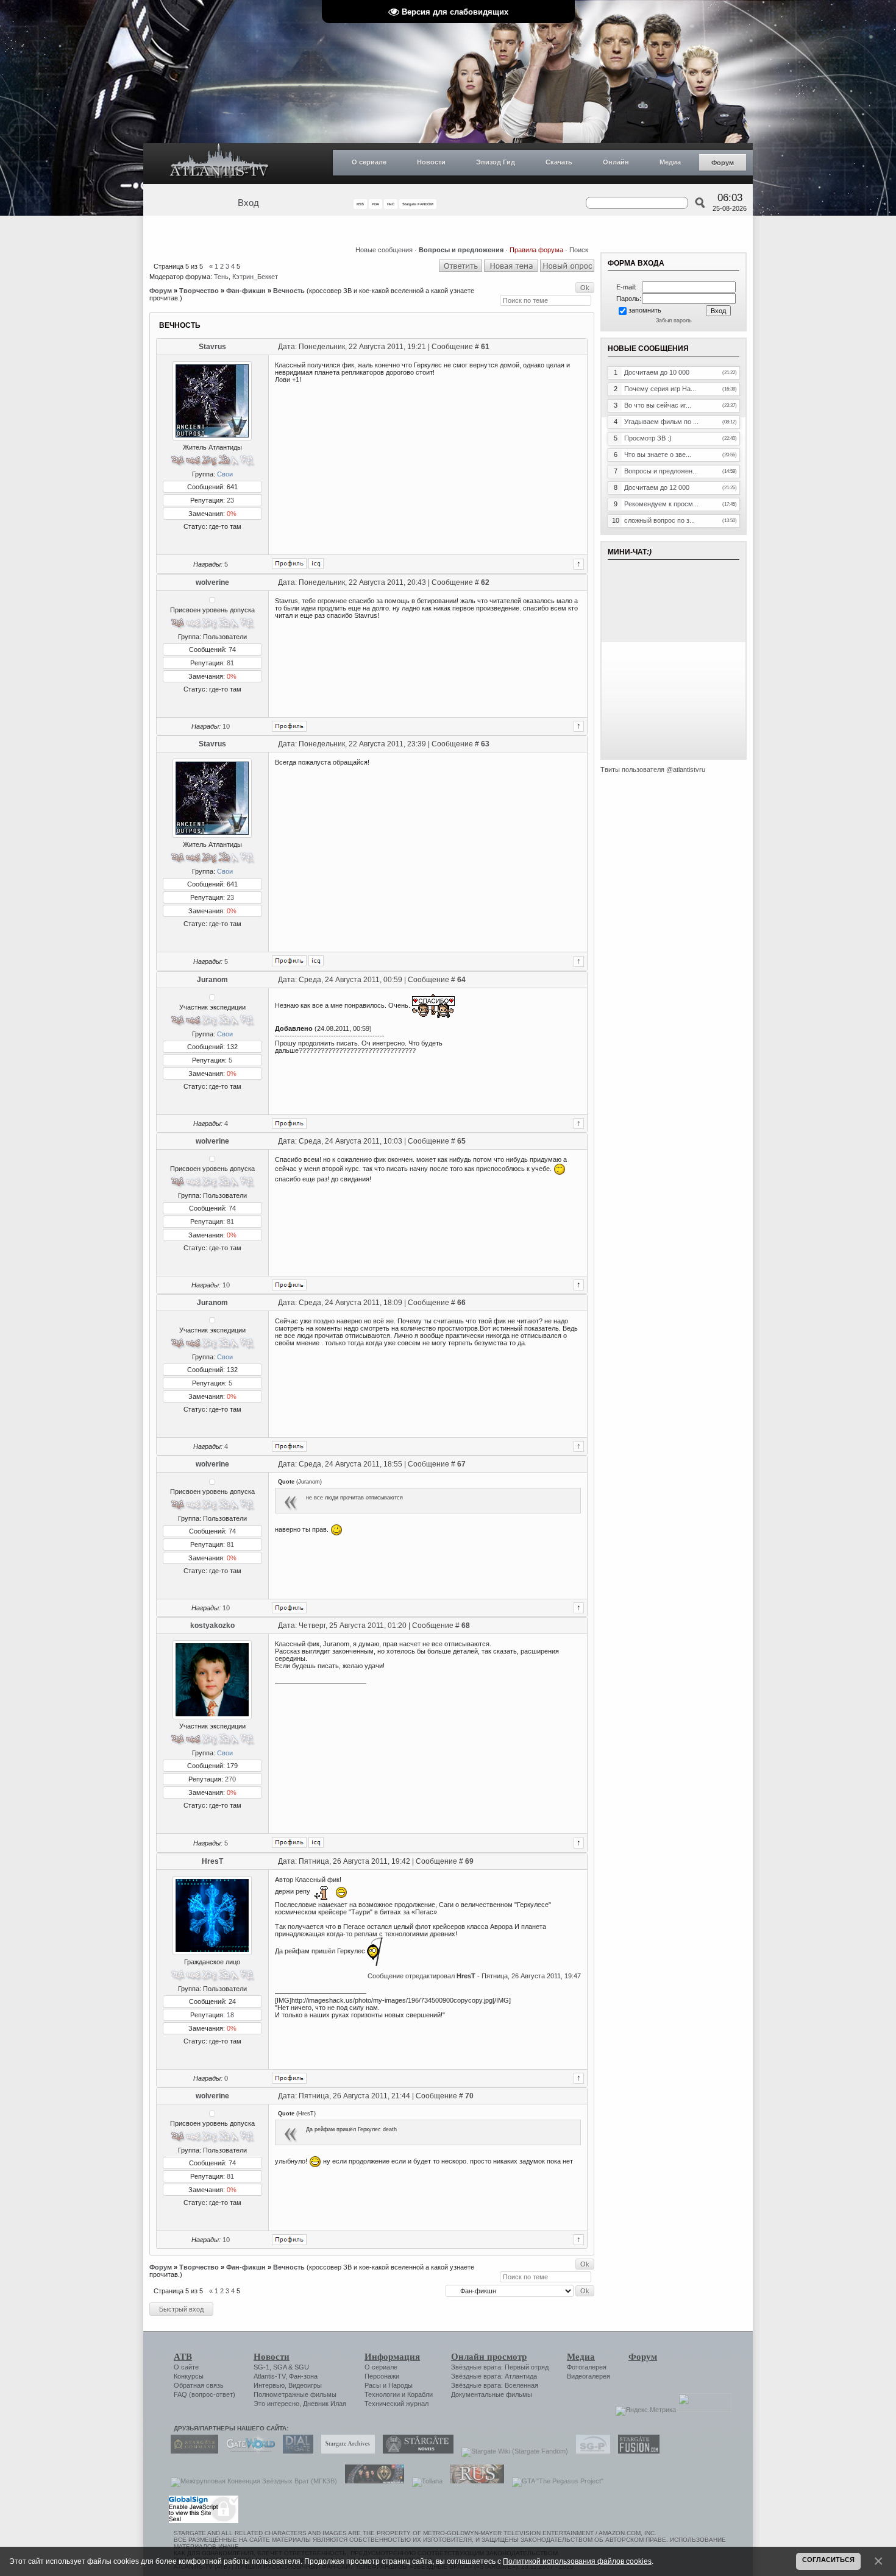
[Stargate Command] (191, 2451)
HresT (212, 1861)
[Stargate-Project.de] (590, 2451)
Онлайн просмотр (489, 2357)
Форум (723, 163)
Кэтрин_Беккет (255, 277)
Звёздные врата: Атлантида (494, 2376)
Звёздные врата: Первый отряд (500, 2367)
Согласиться (828, 2560)
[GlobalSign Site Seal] (203, 2521)
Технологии (382, 2394)
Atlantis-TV (269, 2376)
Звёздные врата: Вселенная (495, 2385)
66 (461, 1303)
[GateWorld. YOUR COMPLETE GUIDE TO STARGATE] (247, 2451)
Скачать (559, 162)
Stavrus (212, 347)
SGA (280, 2367)
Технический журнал (396, 2404)
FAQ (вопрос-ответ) (204, 2394)
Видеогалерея (588, 2376)
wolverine (212, 582)
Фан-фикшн (246, 291)
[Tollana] (424, 2481)
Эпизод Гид (496, 162)
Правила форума (536, 250)
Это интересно (276, 2404)
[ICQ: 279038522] (316, 1842)
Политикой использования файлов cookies (577, 2561)
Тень (221, 277)
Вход (248, 203)
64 (461, 980)
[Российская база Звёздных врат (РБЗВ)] (372, 2481)
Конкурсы (189, 2376)
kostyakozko (212, 1626)
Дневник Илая (325, 2404)
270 (230, 1779)
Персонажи (382, 2376)
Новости (431, 162)
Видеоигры (305, 2385)
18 (230, 2015)
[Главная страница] (219, 164)
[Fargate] (474, 2481)
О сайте (186, 2367)
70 (469, 2096)
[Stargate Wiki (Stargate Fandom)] (512, 2451)
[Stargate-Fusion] (636, 2451)
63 (485, 744)
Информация (392, 2357)
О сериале (369, 162)
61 (485, 347)
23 (230, 500)
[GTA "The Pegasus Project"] (555, 2481)
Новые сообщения (384, 250)
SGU (302, 2367)
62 (485, 582)
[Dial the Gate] (295, 2451)
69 (469, 1861)
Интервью (269, 2385)
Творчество (199, 291)
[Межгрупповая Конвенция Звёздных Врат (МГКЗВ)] (251, 2481)
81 (230, 663)
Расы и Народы (389, 2385)
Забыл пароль (674, 320)
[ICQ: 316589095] (316, 564)
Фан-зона (303, 2376)
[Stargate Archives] (345, 2451)
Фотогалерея (587, 2367)
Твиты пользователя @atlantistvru (653, 770)
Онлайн (616, 162)
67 (461, 1464)
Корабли (420, 2394)
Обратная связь (199, 2385)
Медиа (670, 162)
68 (466, 1626)
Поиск (579, 250)
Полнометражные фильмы (295, 2394)
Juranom (212, 980)
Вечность (289, 291)
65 (461, 1141)
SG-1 (261, 2367)
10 (226, 726)
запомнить (645, 310)
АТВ (183, 2357)
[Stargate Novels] (415, 2451)
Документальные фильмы (492, 2394)
